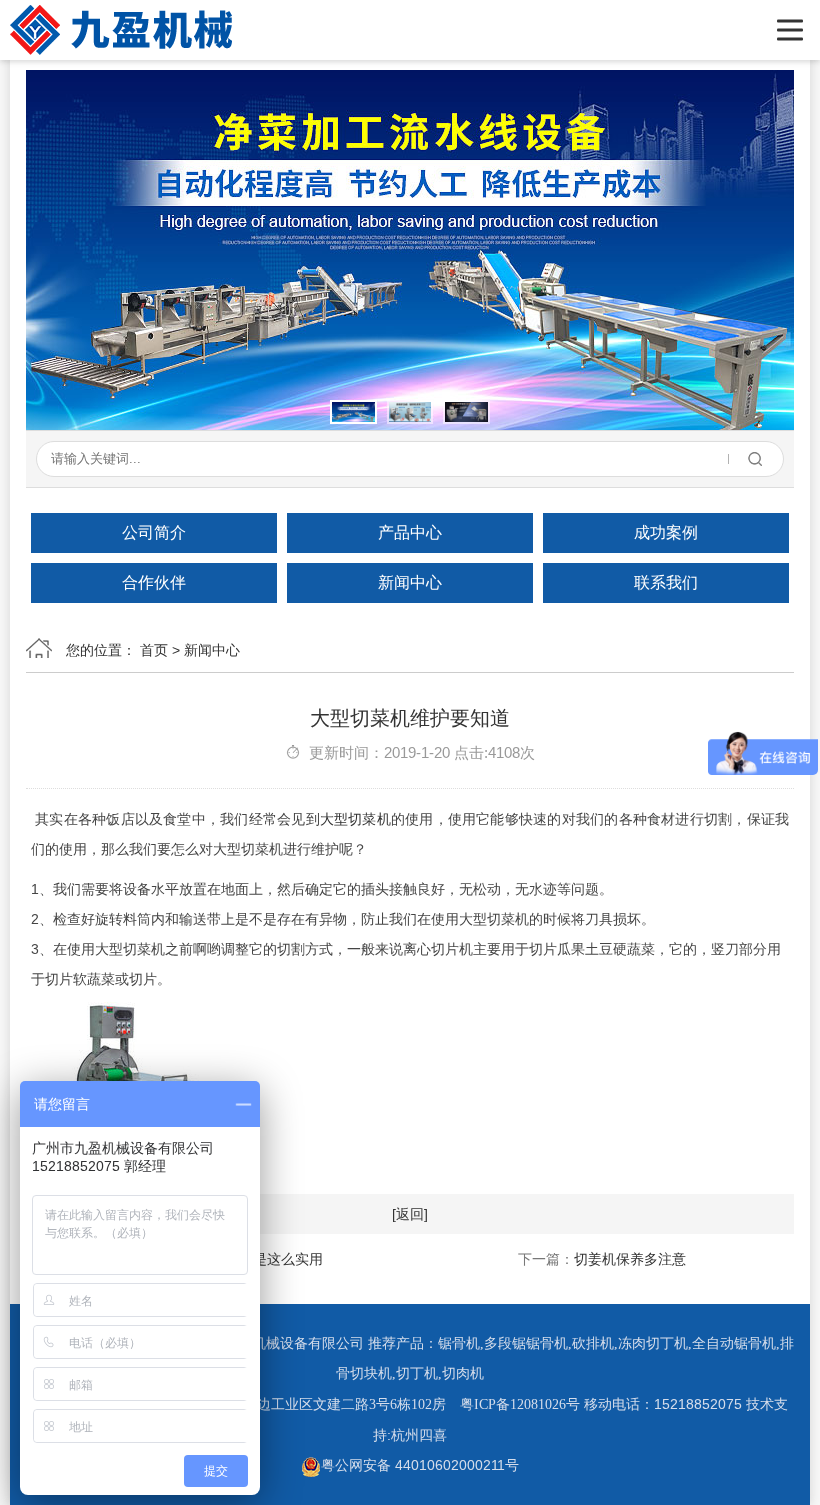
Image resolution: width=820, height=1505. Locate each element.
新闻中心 (410, 582)
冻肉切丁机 (653, 1343)
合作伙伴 (154, 582)
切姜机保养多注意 (630, 1259)
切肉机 (463, 1373)
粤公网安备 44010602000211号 (420, 1465)
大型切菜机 (355, 819)
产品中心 (410, 532)
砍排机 (593, 1343)
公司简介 (154, 532)
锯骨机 (459, 1343)
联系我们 (666, 582)
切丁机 (417, 1373)
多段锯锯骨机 (526, 1343)
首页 (154, 650)
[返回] (410, 1214)
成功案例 (666, 532)
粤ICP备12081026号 (520, 1404)
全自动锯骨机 (734, 1343)
